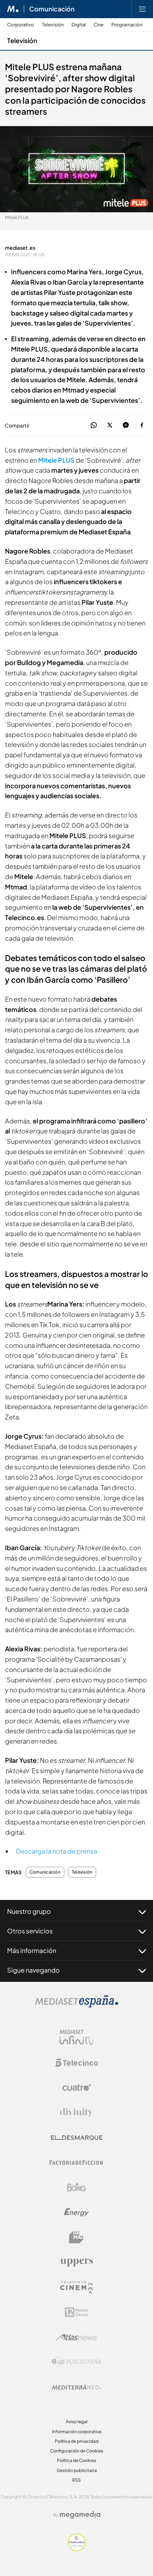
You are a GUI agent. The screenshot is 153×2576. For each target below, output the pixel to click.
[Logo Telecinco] (76, 2063)
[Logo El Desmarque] (77, 2138)
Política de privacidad (77, 2441)
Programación (127, 25)
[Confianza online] (77, 2549)
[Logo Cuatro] (76, 2088)
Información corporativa (77, 2432)
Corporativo (21, 25)
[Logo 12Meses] (77, 2312)
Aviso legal (77, 2422)
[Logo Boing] (76, 2187)
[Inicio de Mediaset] (13, 9)
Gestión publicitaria (77, 2470)
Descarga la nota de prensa (57, 1851)
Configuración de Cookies (77, 2451)
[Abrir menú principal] (142, 9)
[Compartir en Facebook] (142, 425)
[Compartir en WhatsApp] (94, 425)
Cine (99, 25)
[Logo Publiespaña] (76, 2362)
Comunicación (52, 9)
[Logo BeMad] (76, 2237)
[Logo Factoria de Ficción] (76, 2162)
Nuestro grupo (29, 1911)
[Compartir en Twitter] (110, 425)
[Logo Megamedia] (80, 2515)
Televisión (53, 25)
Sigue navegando (33, 1970)
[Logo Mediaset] (76, 2006)
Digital (79, 25)
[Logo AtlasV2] (77, 2337)
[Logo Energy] (76, 2212)
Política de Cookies (76, 2460)
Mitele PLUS (56, 460)
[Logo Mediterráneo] (76, 2387)
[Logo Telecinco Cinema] (76, 2287)
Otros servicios (30, 1931)
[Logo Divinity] (76, 2113)
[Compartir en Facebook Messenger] (126, 425)
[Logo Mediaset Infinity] (76, 2038)
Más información (32, 1950)
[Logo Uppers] (76, 2262)
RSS (76, 2480)
